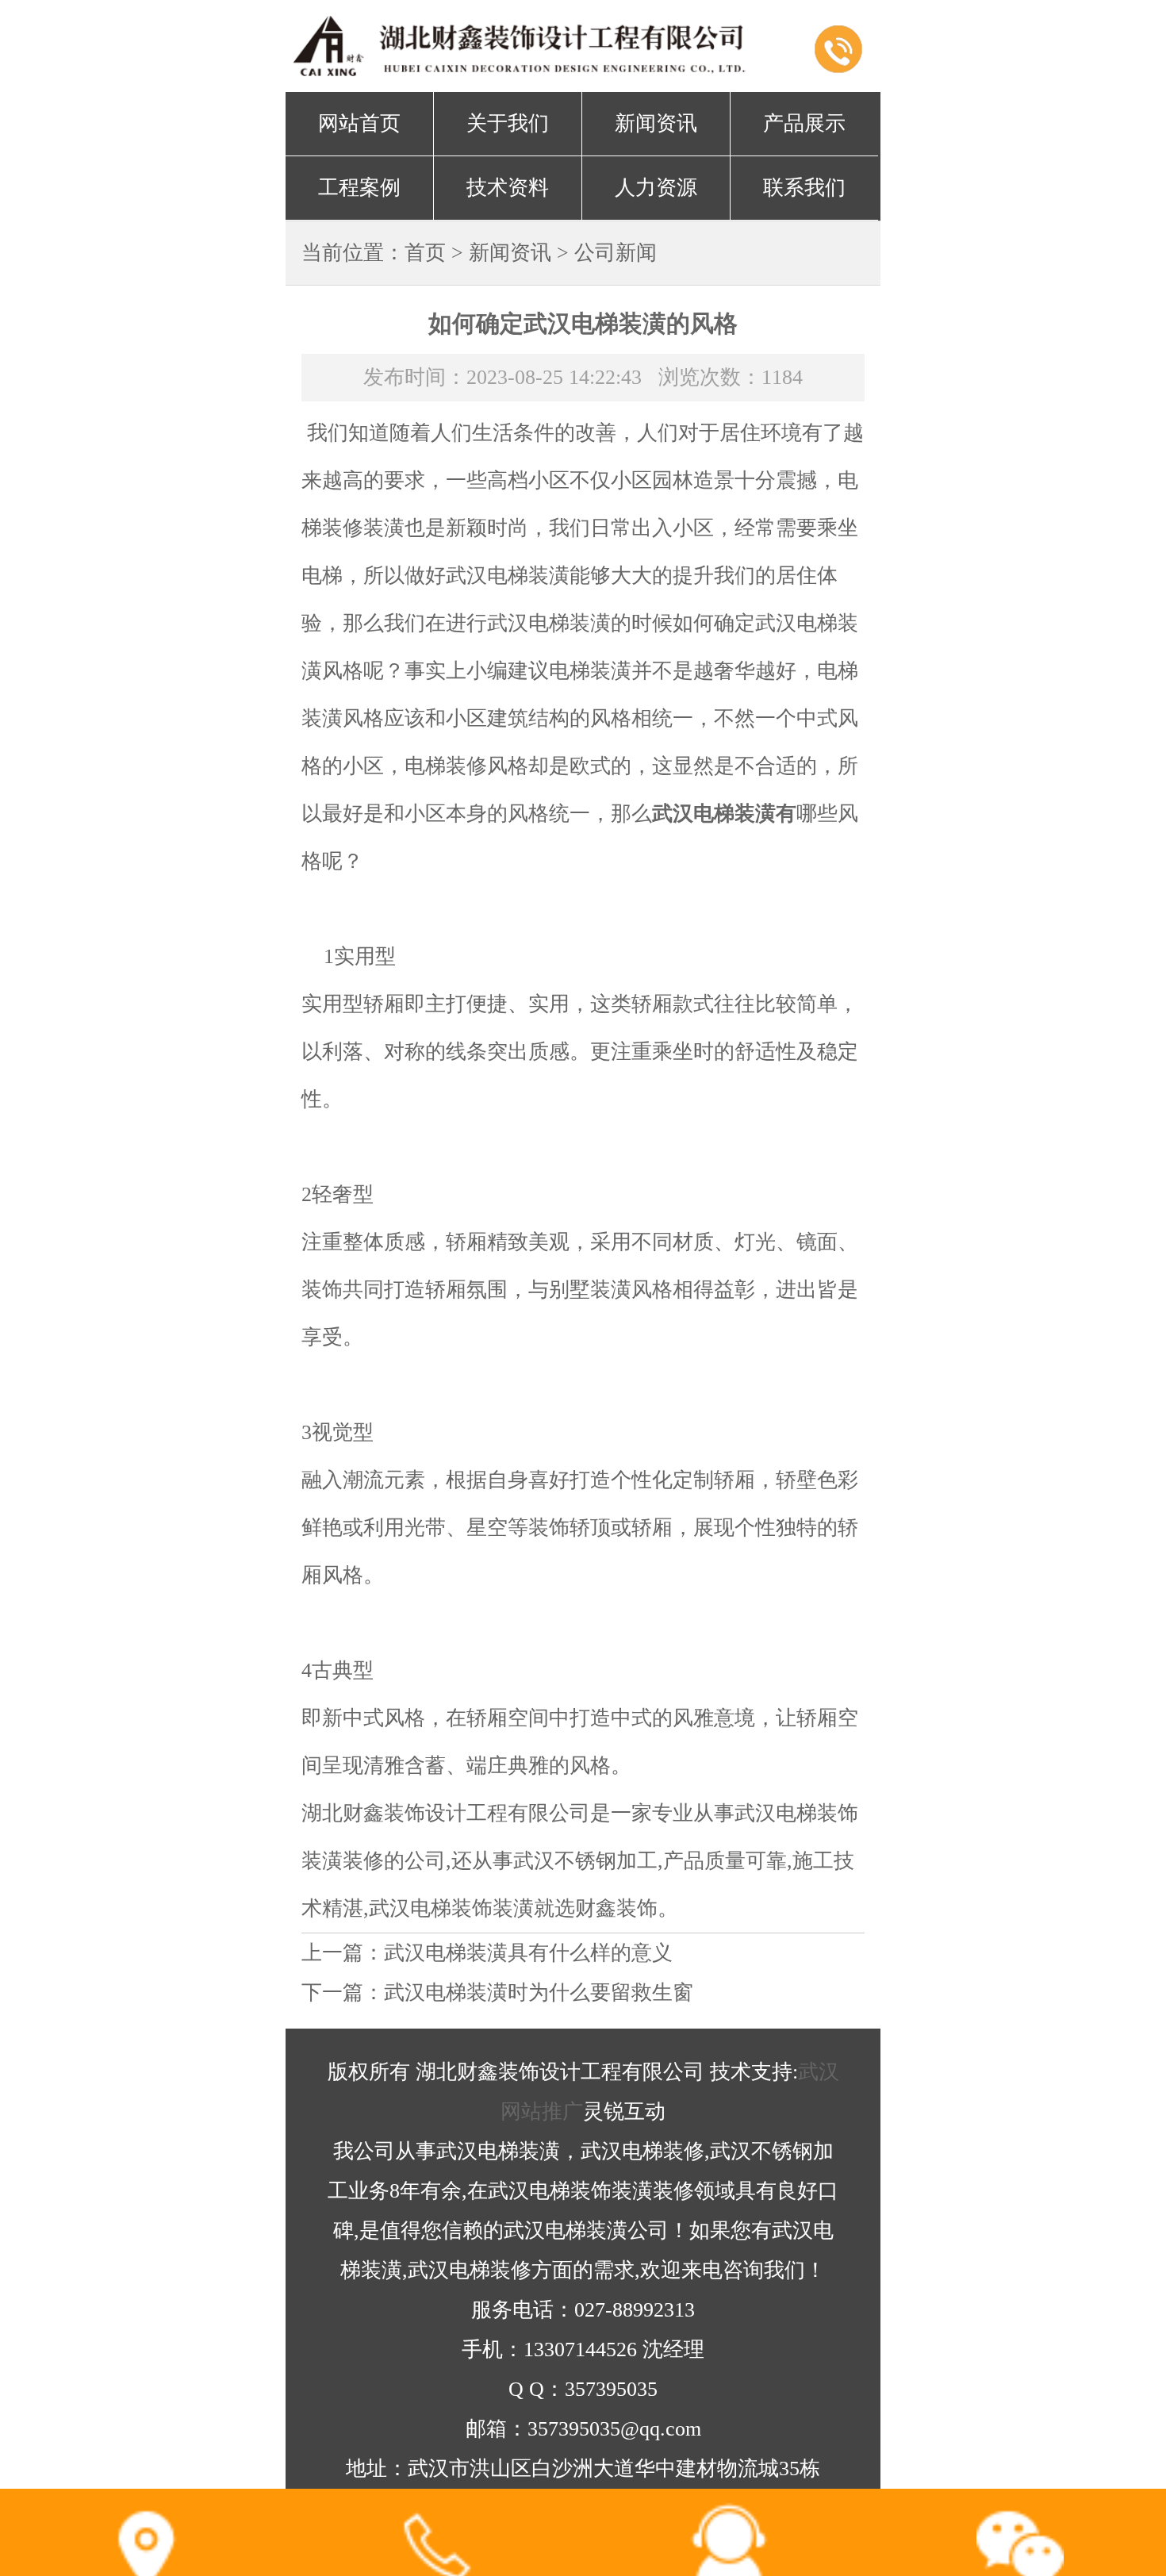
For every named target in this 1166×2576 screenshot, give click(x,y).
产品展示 (804, 123)
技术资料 (508, 188)
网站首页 (359, 123)
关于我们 (508, 123)
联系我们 (804, 188)
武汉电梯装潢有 (724, 814)
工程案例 (359, 188)
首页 (425, 253)
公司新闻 (616, 253)
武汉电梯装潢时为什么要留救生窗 (539, 1992)
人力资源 (656, 188)
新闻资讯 (656, 123)
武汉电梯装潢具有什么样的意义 (528, 1953)
